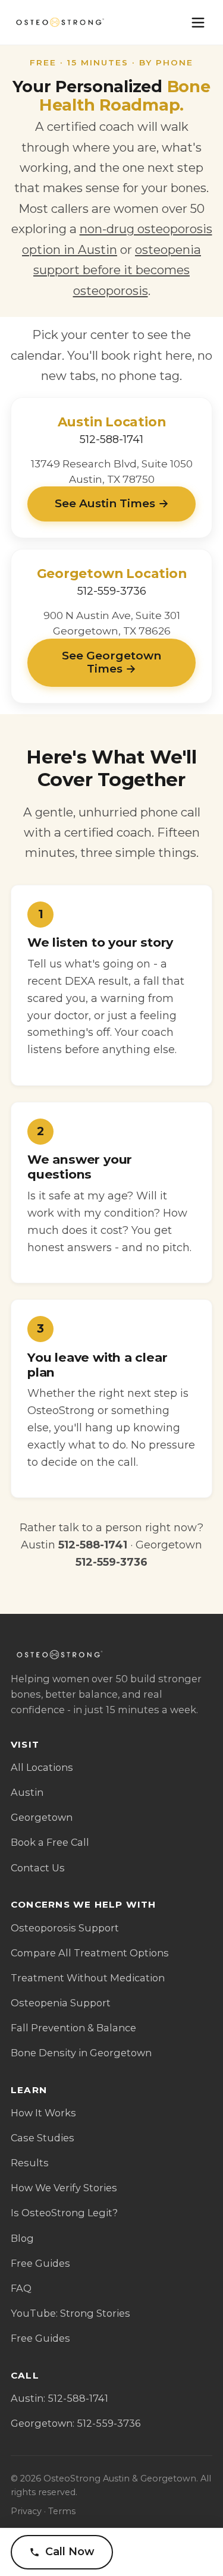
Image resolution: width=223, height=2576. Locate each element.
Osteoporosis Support (65, 1928)
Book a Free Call (50, 1842)
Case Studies (43, 2138)
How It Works (43, 2113)
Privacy (26, 2511)
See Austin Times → (112, 503)
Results (30, 2163)
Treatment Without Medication (88, 1978)
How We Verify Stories (64, 2188)
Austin (27, 1792)
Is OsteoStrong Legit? (64, 2213)
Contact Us (38, 1868)
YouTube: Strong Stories (70, 2313)
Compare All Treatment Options (90, 1953)
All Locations (42, 1767)
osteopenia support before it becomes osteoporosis (117, 270)
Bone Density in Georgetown (81, 2053)
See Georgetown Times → (111, 662)
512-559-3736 (112, 591)
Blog (22, 2238)
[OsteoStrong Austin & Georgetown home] (59, 23)
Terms (62, 2511)
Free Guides (40, 2263)
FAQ (21, 2288)
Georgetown (42, 1817)
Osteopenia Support (61, 2003)
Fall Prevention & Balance (73, 2028)
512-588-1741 (111, 439)
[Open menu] (198, 23)
